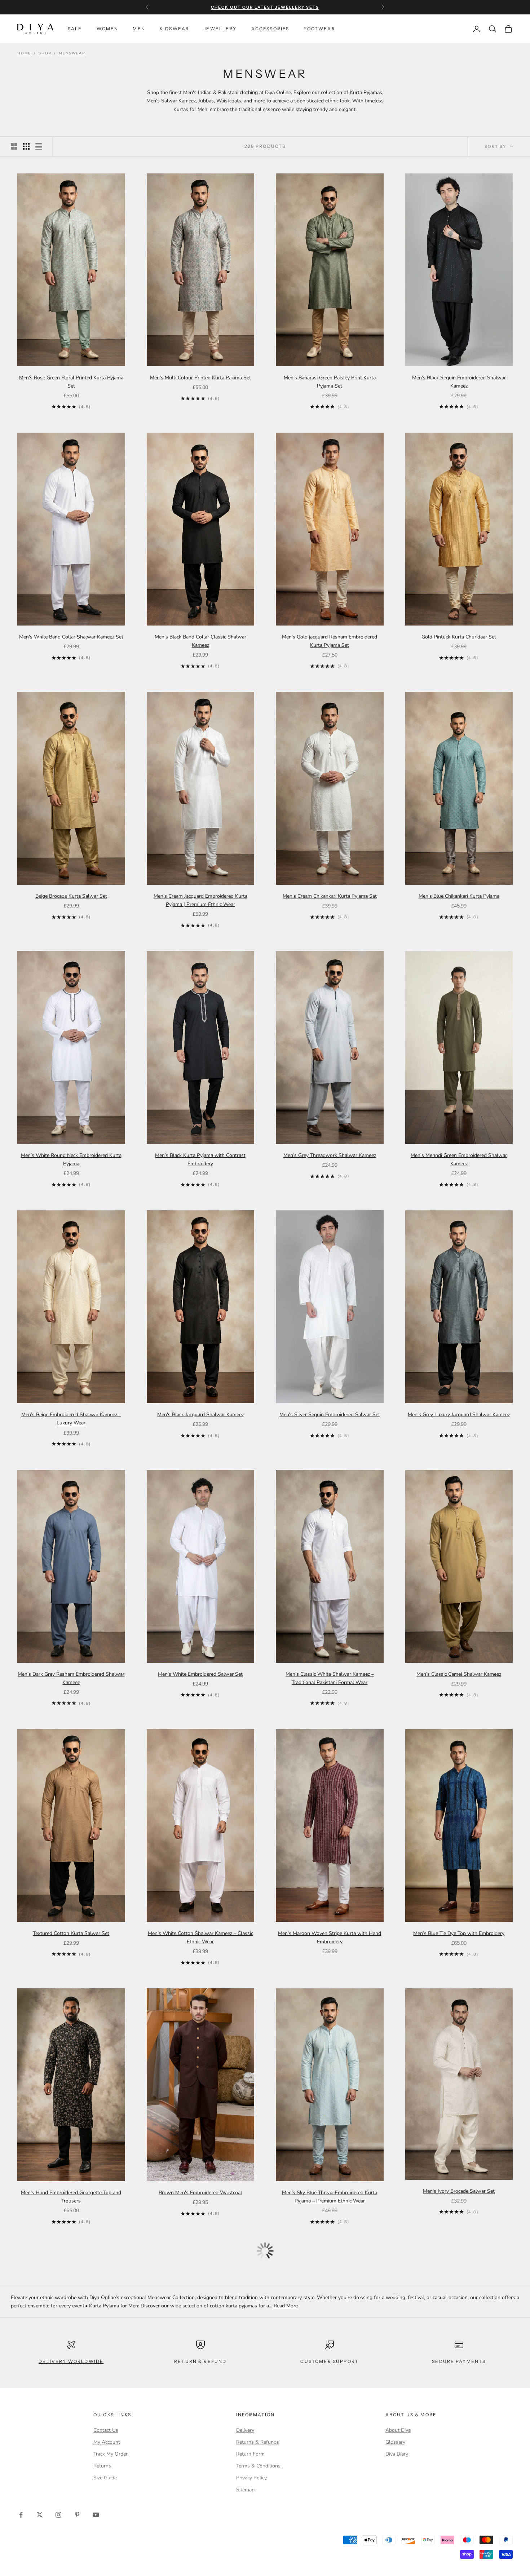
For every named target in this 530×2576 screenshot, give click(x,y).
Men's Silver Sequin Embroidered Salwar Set (330, 1415)
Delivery (245, 2430)
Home (24, 53)
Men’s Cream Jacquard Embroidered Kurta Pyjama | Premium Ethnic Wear (200, 900)
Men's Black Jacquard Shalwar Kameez (200, 1415)
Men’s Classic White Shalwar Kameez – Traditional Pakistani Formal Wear (330, 1678)
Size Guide (105, 2478)
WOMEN (108, 29)
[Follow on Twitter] (40, 2515)
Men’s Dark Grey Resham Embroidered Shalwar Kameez (71, 1678)
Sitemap (245, 2490)
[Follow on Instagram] (58, 2515)
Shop (45, 53)
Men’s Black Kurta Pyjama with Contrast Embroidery (200, 1159)
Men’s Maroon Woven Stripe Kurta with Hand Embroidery (330, 1937)
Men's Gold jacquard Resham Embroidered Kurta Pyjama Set (330, 641)
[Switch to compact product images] (39, 146)
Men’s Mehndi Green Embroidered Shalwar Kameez (459, 1159)
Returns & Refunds (258, 2442)
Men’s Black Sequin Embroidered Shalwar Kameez (459, 382)
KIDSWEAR (175, 29)
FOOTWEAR (319, 29)
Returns (102, 2466)
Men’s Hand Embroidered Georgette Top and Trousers (71, 2197)
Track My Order (111, 2454)
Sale (75, 29)
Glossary (395, 2442)
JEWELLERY (220, 29)
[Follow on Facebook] (21, 2515)
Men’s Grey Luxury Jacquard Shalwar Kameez (459, 1415)
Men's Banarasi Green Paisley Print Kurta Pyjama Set (330, 382)
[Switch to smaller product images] (26, 146)
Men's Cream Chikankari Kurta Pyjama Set (330, 896)
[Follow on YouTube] (96, 2515)
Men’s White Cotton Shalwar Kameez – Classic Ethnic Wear (200, 1937)
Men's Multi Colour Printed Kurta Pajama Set (200, 378)
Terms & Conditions (258, 2466)
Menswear (72, 53)
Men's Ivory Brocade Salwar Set (459, 2191)
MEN (139, 29)
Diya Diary (397, 2454)
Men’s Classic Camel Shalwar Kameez (459, 1674)
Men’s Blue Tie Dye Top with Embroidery (459, 1933)
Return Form (250, 2454)
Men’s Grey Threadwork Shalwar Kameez (330, 1155)
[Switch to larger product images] (14, 146)
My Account (107, 2442)
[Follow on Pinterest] (77, 2515)
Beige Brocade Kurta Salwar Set (71, 896)
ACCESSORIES (270, 29)
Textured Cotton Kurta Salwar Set (71, 1933)
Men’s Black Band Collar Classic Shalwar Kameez (200, 641)
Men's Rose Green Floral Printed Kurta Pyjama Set (71, 382)
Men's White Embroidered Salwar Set (200, 1674)
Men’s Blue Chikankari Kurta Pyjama (459, 896)
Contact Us (106, 2430)
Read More (286, 2306)
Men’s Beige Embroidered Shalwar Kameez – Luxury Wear (71, 1419)
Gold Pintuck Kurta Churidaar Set (459, 637)
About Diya (398, 2430)
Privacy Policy (251, 2478)
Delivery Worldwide (71, 2361)
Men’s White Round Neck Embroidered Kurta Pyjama (71, 1159)
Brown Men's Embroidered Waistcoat (200, 2193)
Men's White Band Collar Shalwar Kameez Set (71, 637)
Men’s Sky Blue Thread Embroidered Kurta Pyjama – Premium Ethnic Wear (330, 2197)
